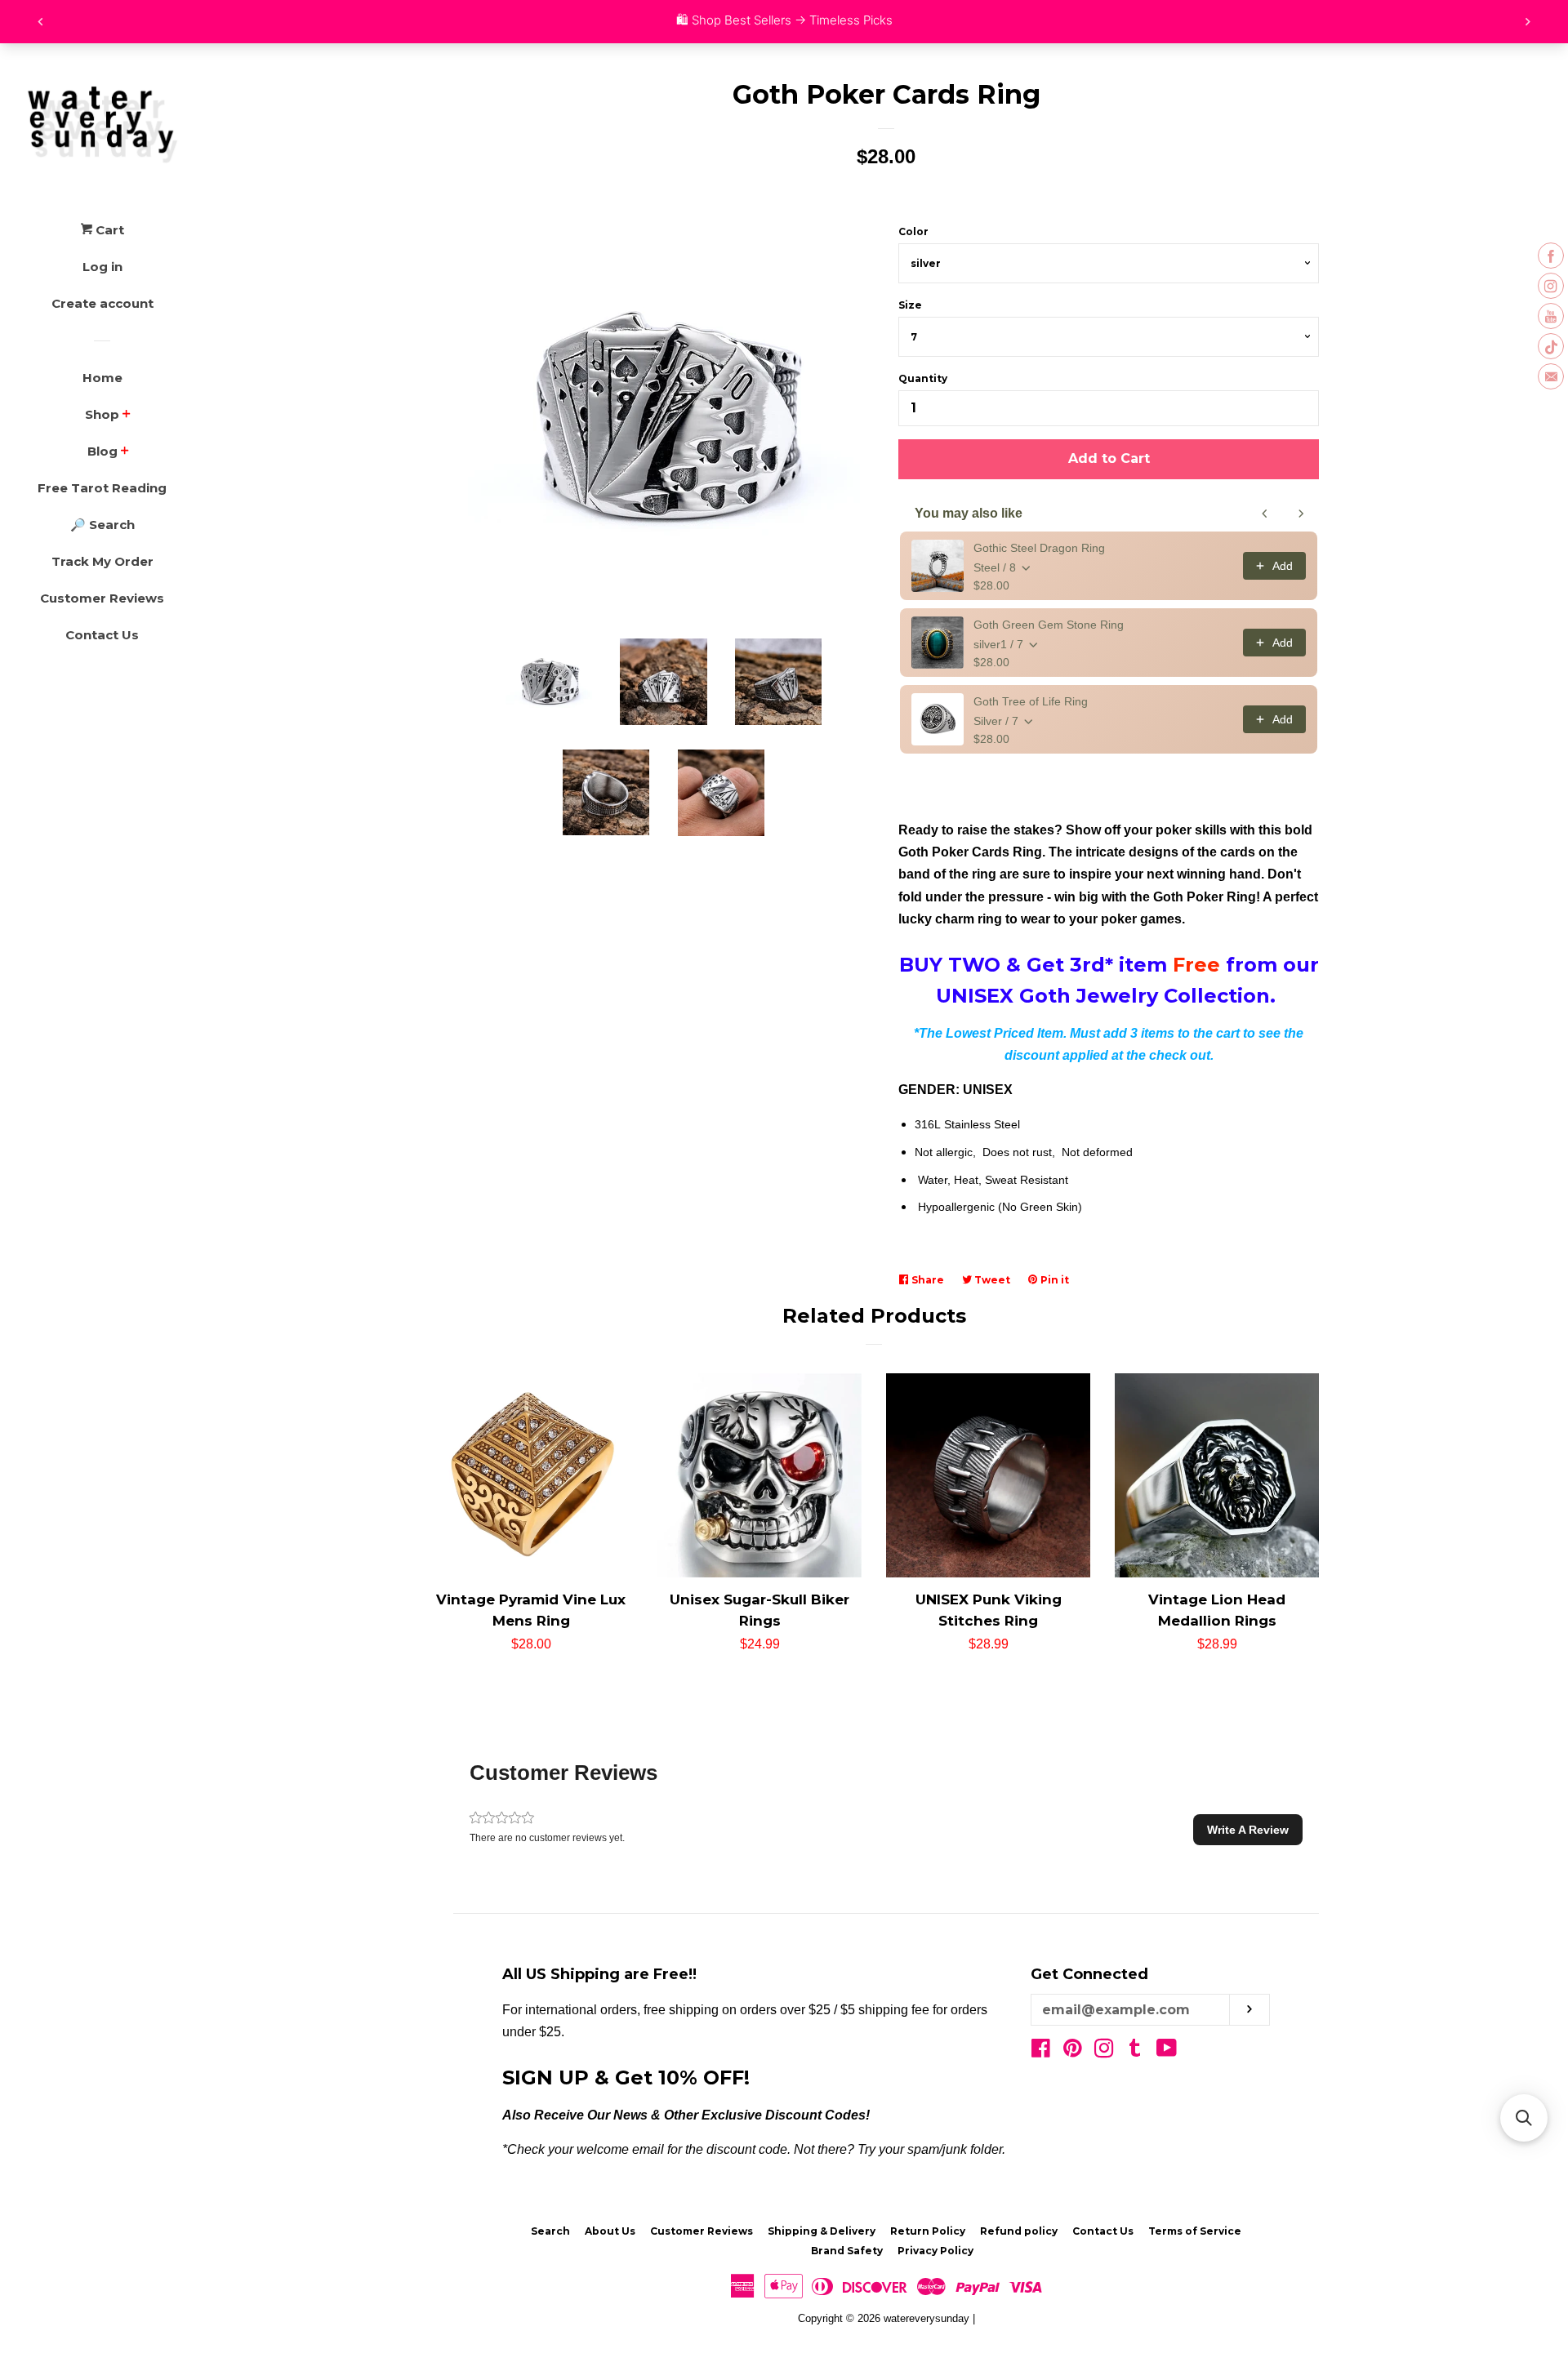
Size (910, 305)
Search (550, 2231)
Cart (108, 230)
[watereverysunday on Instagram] (1104, 2051)
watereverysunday (927, 2318)
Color (913, 231)
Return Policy (928, 2231)
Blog (102, 451)
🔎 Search (102, 525)
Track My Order (102, 561)
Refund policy (1019, 2231)
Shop (102, 414)
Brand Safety (847, 2251)
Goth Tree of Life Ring (1031, 701)
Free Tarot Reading (102, 488)
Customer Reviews (102, 598)
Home (102, 378)
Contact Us (102, 635)
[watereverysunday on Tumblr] (1135, 2051)
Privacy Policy (935, 2251)
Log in (102, 267)
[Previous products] (1265, 514)
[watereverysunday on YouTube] (1167, 2051)
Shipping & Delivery (822, 2231)
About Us (610, 2231)
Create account (102, 303)
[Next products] (1301, 514)
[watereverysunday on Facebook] (1041, 2051)
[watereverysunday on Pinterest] (1073, 2051)
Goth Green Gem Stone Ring (1049, 625)
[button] (1248, 1830)
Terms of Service (1195, 2231)
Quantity (923, 378)
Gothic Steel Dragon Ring (1039, 548)
